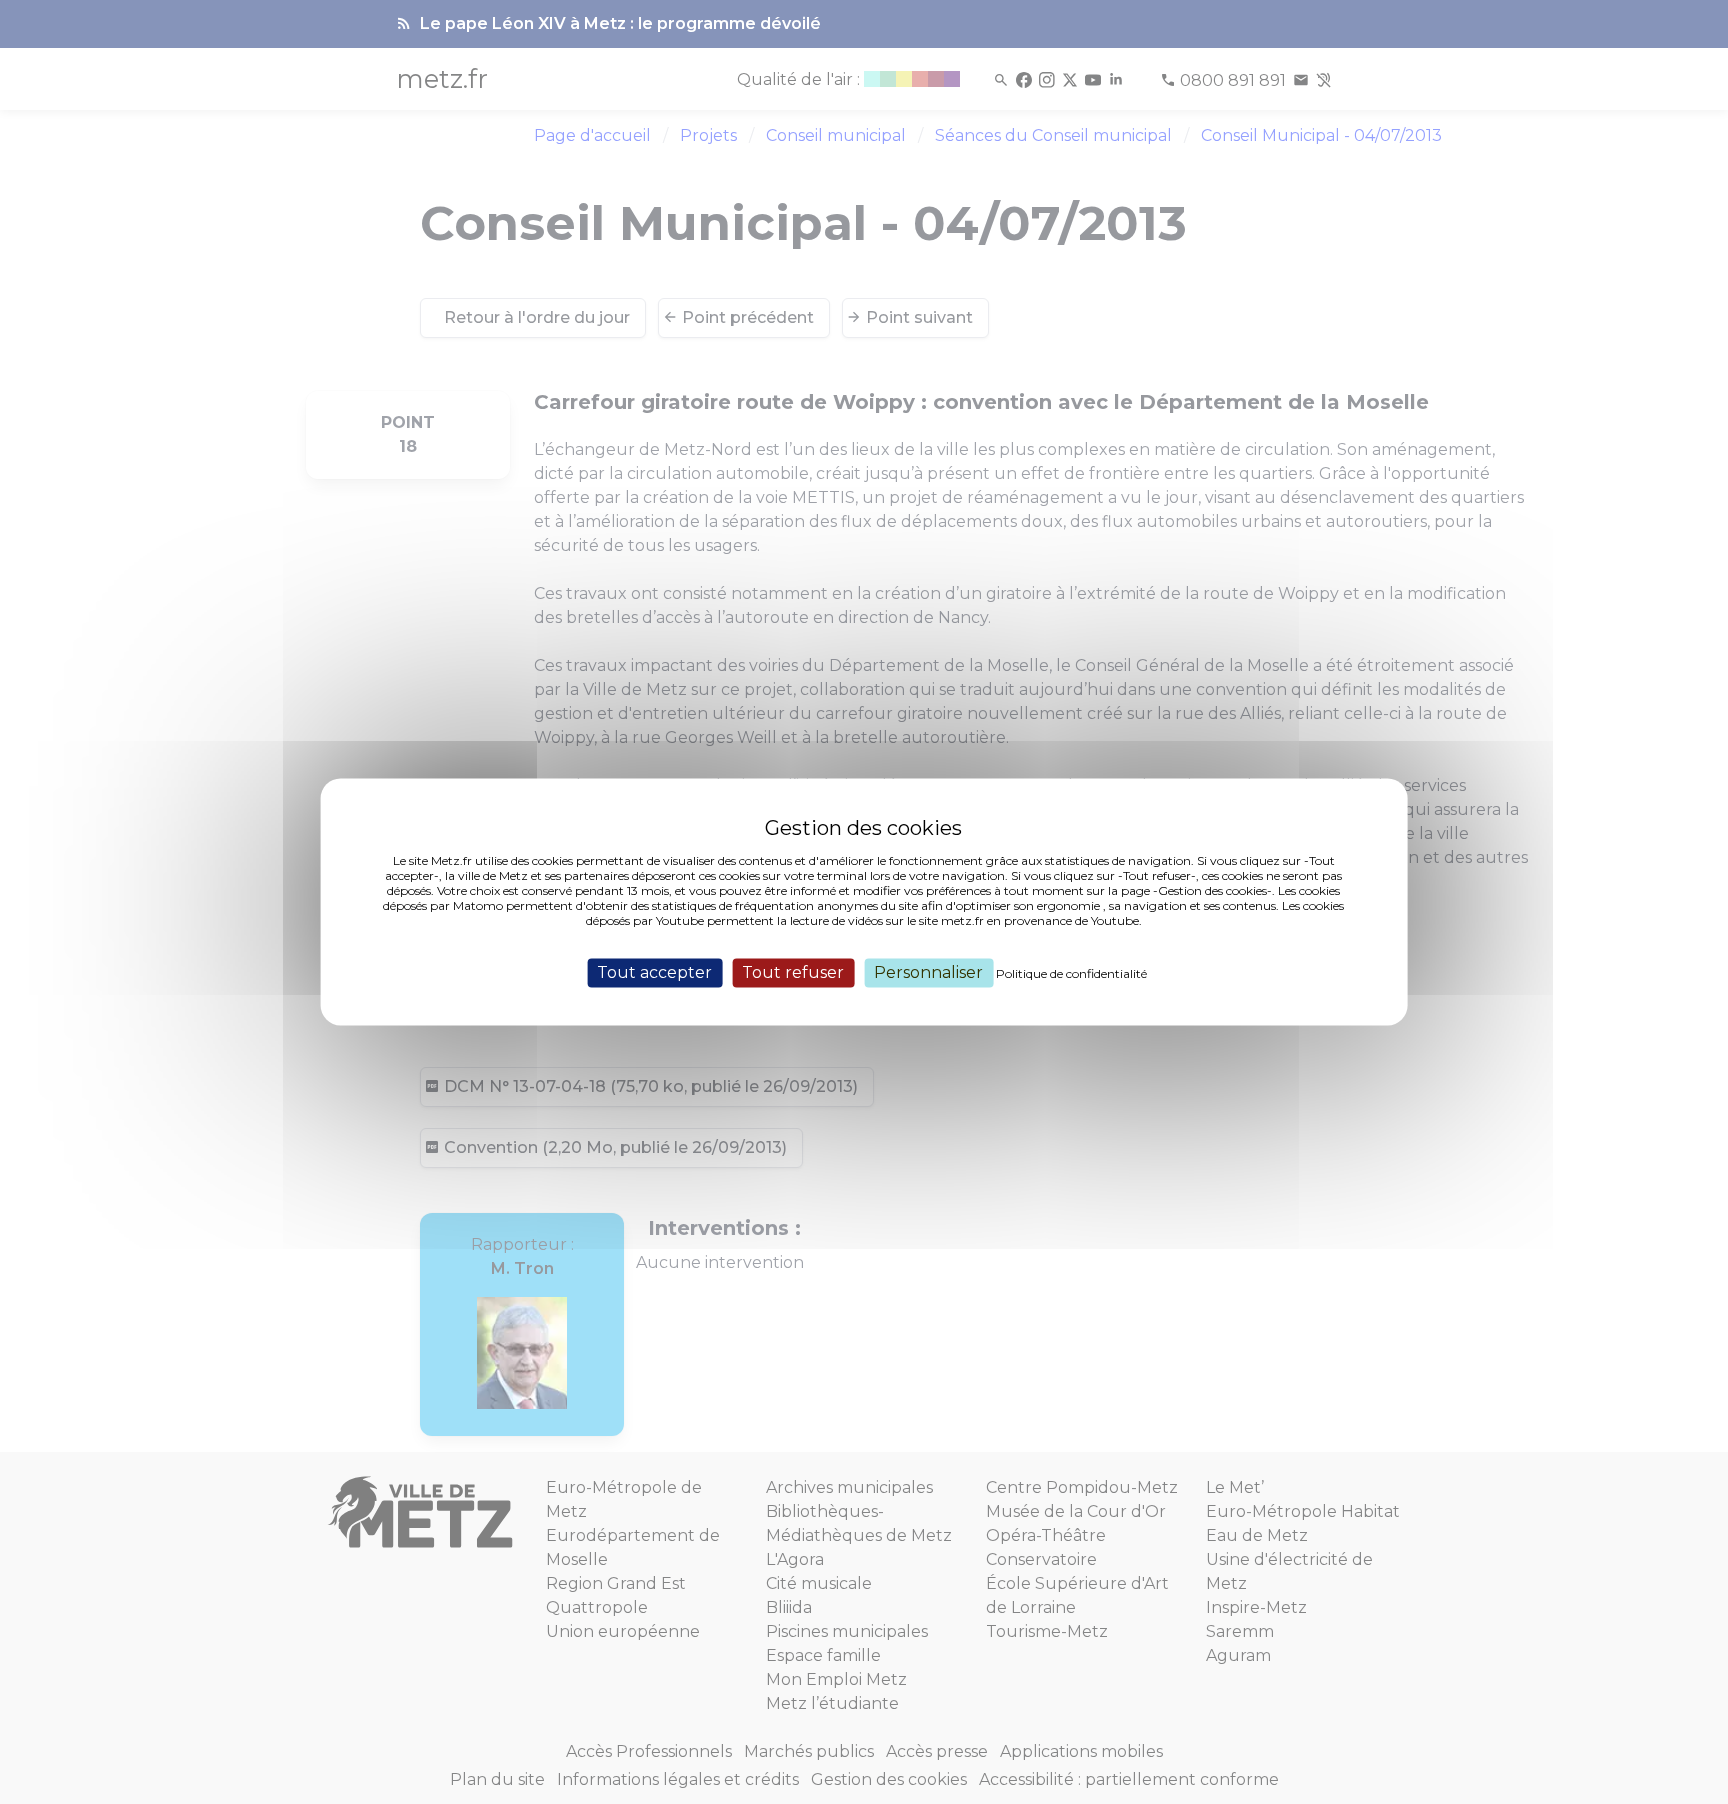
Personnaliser (928, 972)
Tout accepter (654, 972)
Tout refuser (793, 972)
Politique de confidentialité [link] (1071, 973)
